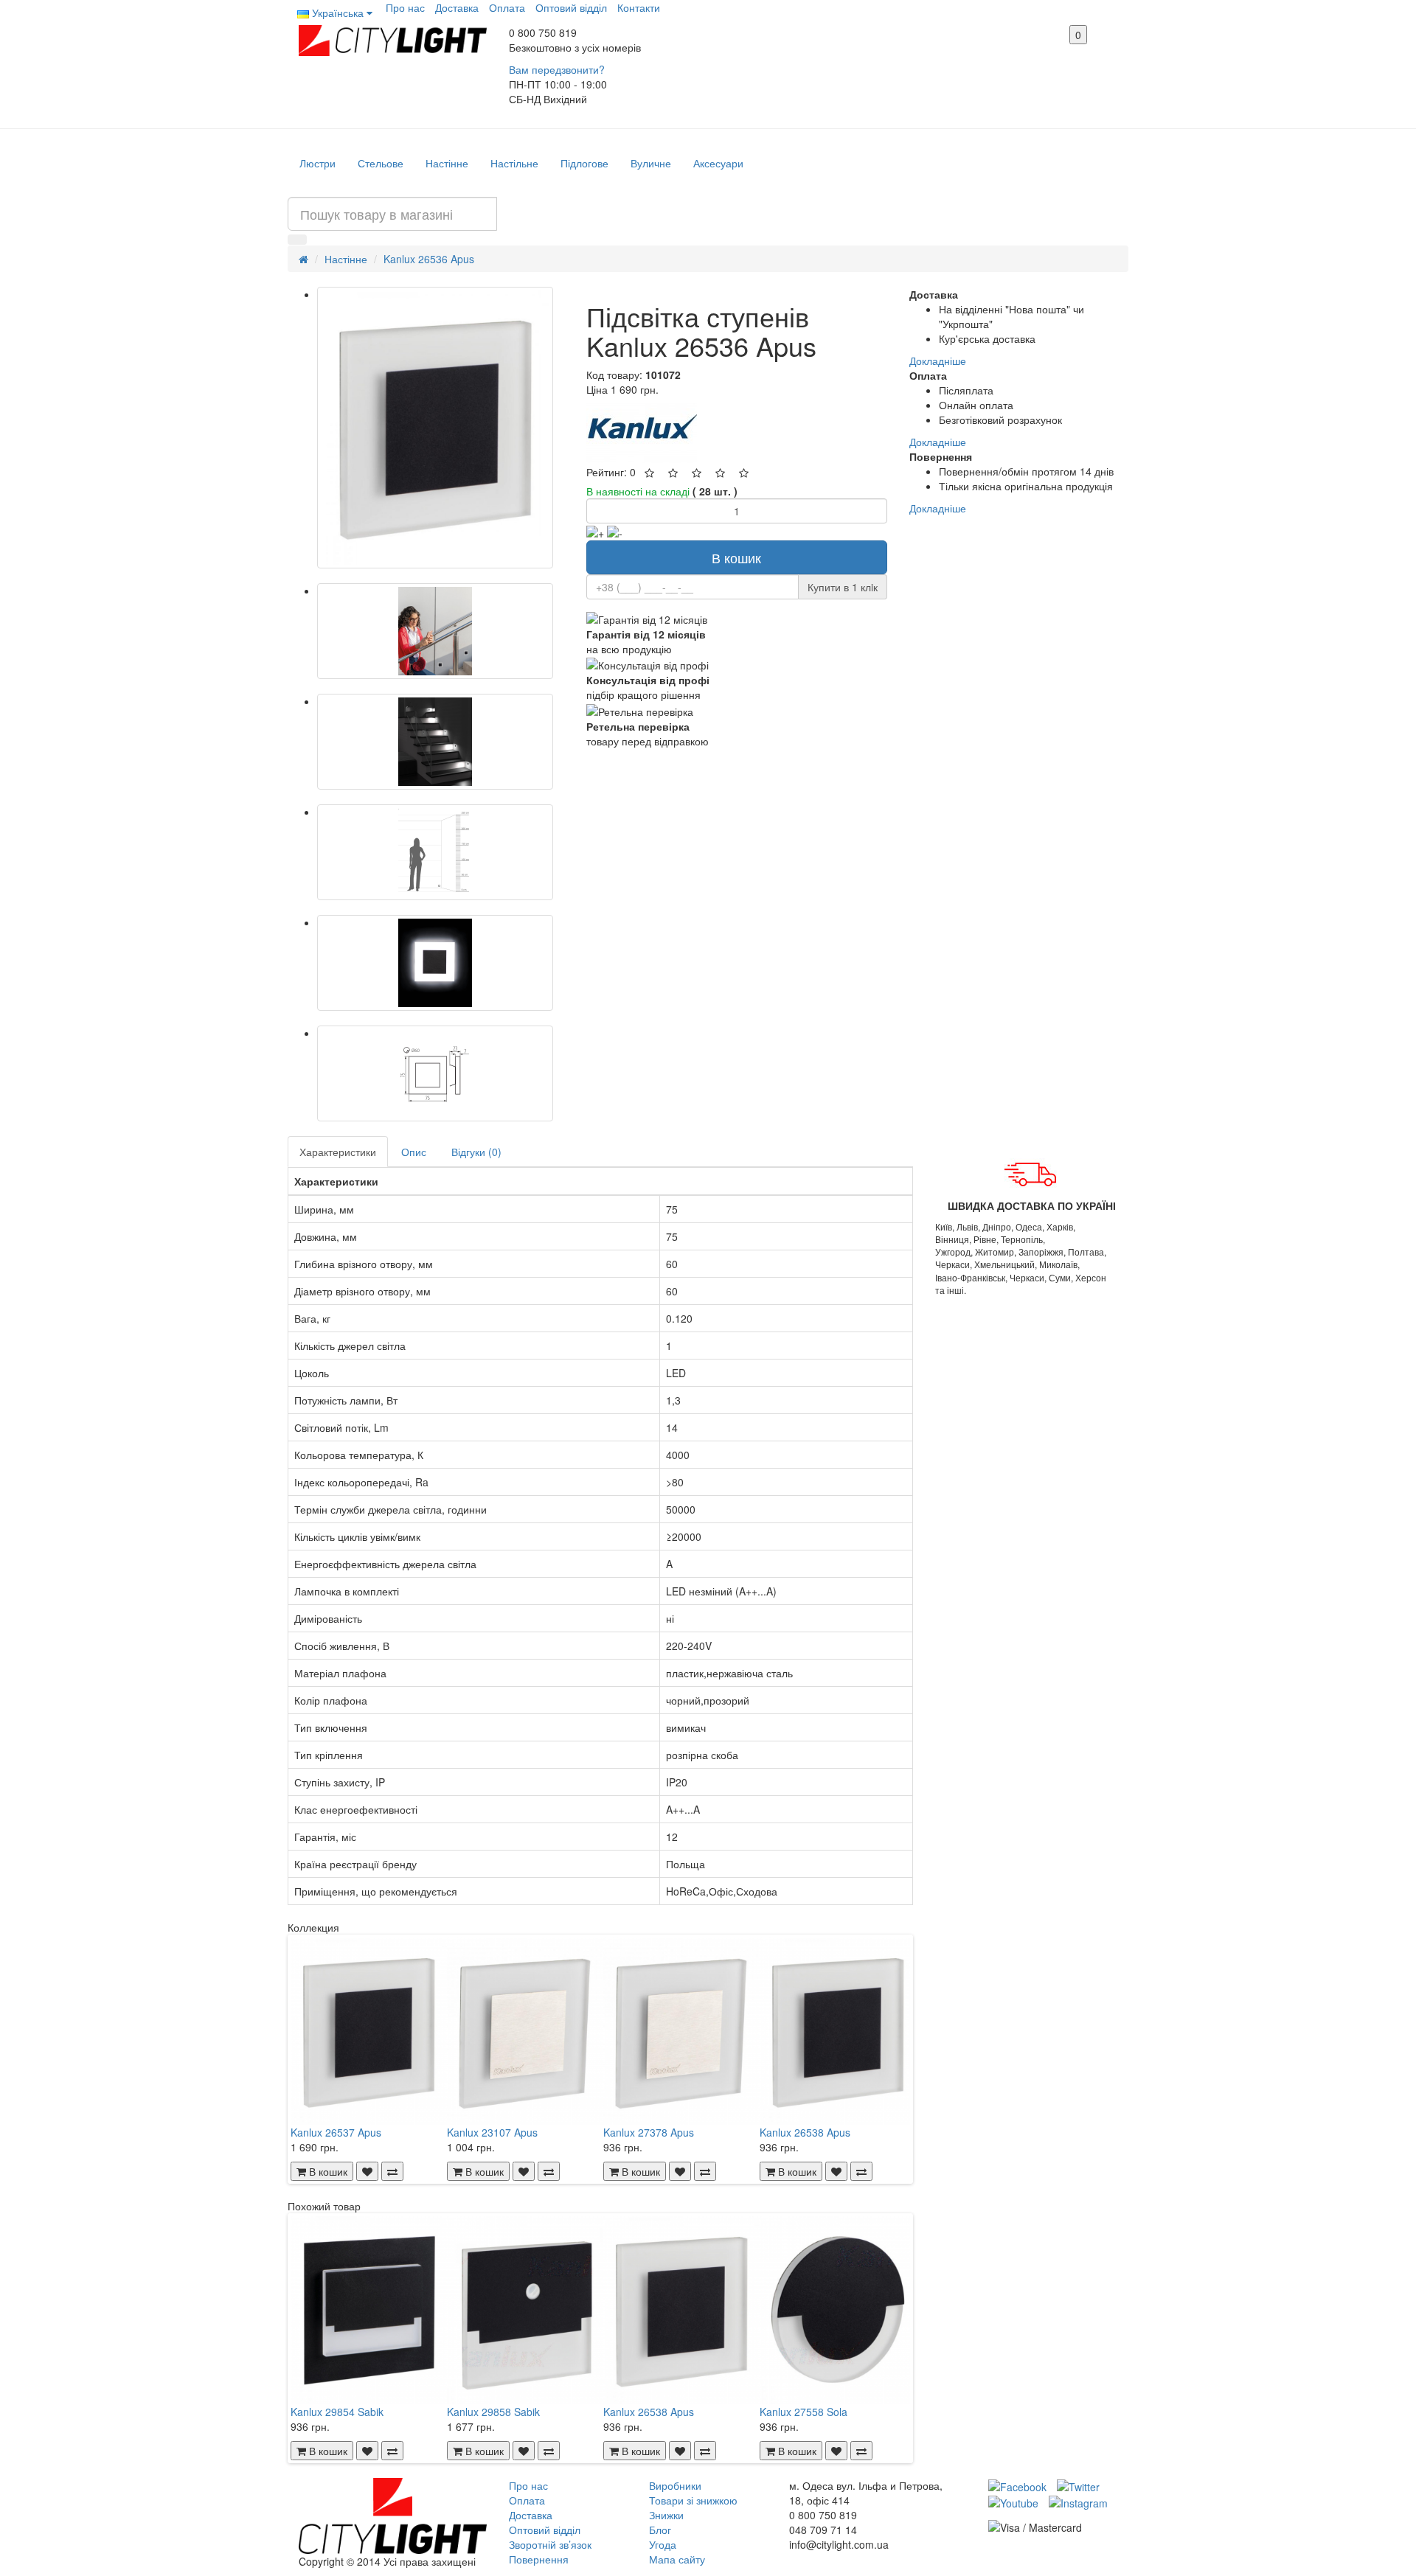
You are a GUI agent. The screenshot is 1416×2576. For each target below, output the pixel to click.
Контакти (639, 7)
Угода (663, 2544)
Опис (414, 1152)
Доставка (457, 7)
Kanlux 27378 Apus (649, 2132)
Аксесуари (718, 163)
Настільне (514, 163)
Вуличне (651, 163)
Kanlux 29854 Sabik (337, 2412)
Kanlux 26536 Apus (429, 259)
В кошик (736, 557)
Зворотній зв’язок (550, 2544)
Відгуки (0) (476, 1152)
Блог (660, 2530)
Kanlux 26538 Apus (805, 2132)
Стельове (381, 163)
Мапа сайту (677, 2559)
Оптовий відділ (571, 7)
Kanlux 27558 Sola (804, 2412)
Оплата (507, 7)
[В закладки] (367, 2171)
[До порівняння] (392, 2171)
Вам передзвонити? (557, 69)
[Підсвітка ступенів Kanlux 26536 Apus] (435, 428)
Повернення (539, 2559)
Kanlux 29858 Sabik (493, 2412)
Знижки (666, 2515)
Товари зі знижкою (693, 2500)
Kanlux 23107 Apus (492, 2132)
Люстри (317, 163)
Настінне (447, 163)
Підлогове (584, 163)
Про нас (405, 7)
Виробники (675, 2485)
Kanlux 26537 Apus (336, 2132)
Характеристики (338, 1152)
